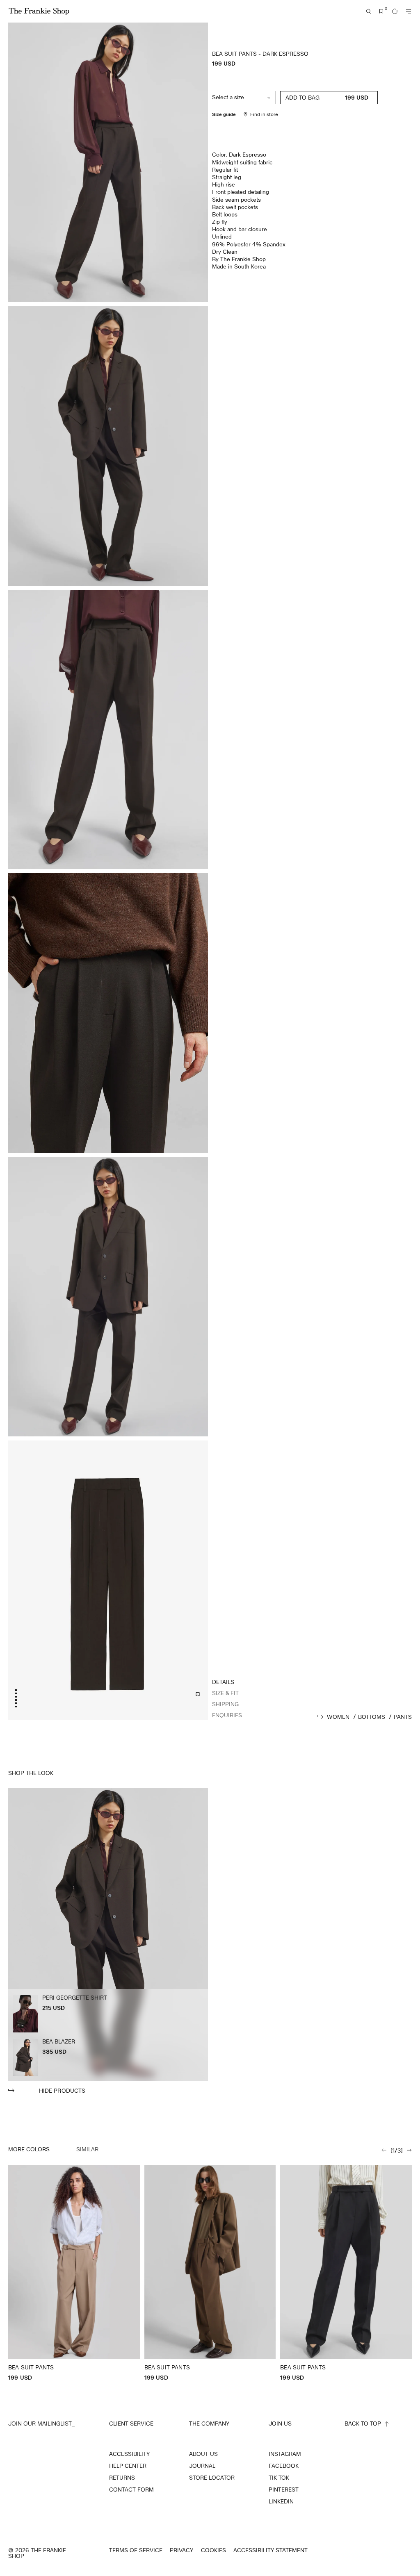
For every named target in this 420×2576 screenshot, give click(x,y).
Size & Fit (225, 1693)
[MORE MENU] (409, 11)
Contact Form (131, 2490)
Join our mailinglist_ (41, 2423)
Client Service (131, 2423)
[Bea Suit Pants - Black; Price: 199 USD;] (346, 2273)
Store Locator (212, 2478)
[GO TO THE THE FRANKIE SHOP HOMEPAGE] (39, 11)
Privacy (181, 2550)
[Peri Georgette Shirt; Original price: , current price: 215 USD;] (25, 2014)
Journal (202, 2466)
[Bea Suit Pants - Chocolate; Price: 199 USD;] (210, 2273)
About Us (203, 2454)
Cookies (213, 2550)
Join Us (280, 2423)
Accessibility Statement (270, 2550)
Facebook (284, 2466)
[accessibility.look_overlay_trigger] (108, 1941)
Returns (122, 2478)
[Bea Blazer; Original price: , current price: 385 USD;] (25, 2058)
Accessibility (129, 2454)
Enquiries (227, 1715)
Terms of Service (136, 2550)
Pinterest (284, 2490)
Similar (87, 2149)
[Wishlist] (381, 11)
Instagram (285, 2454)
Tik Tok (279, 2478)
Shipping (225, 1704)
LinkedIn (281, 2501)
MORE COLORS (29, 2149)
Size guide (224, 114)
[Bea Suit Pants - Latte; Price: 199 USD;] (74, 2273)
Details (223, 1682)
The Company (209, 2423)
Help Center (128, 2466)
